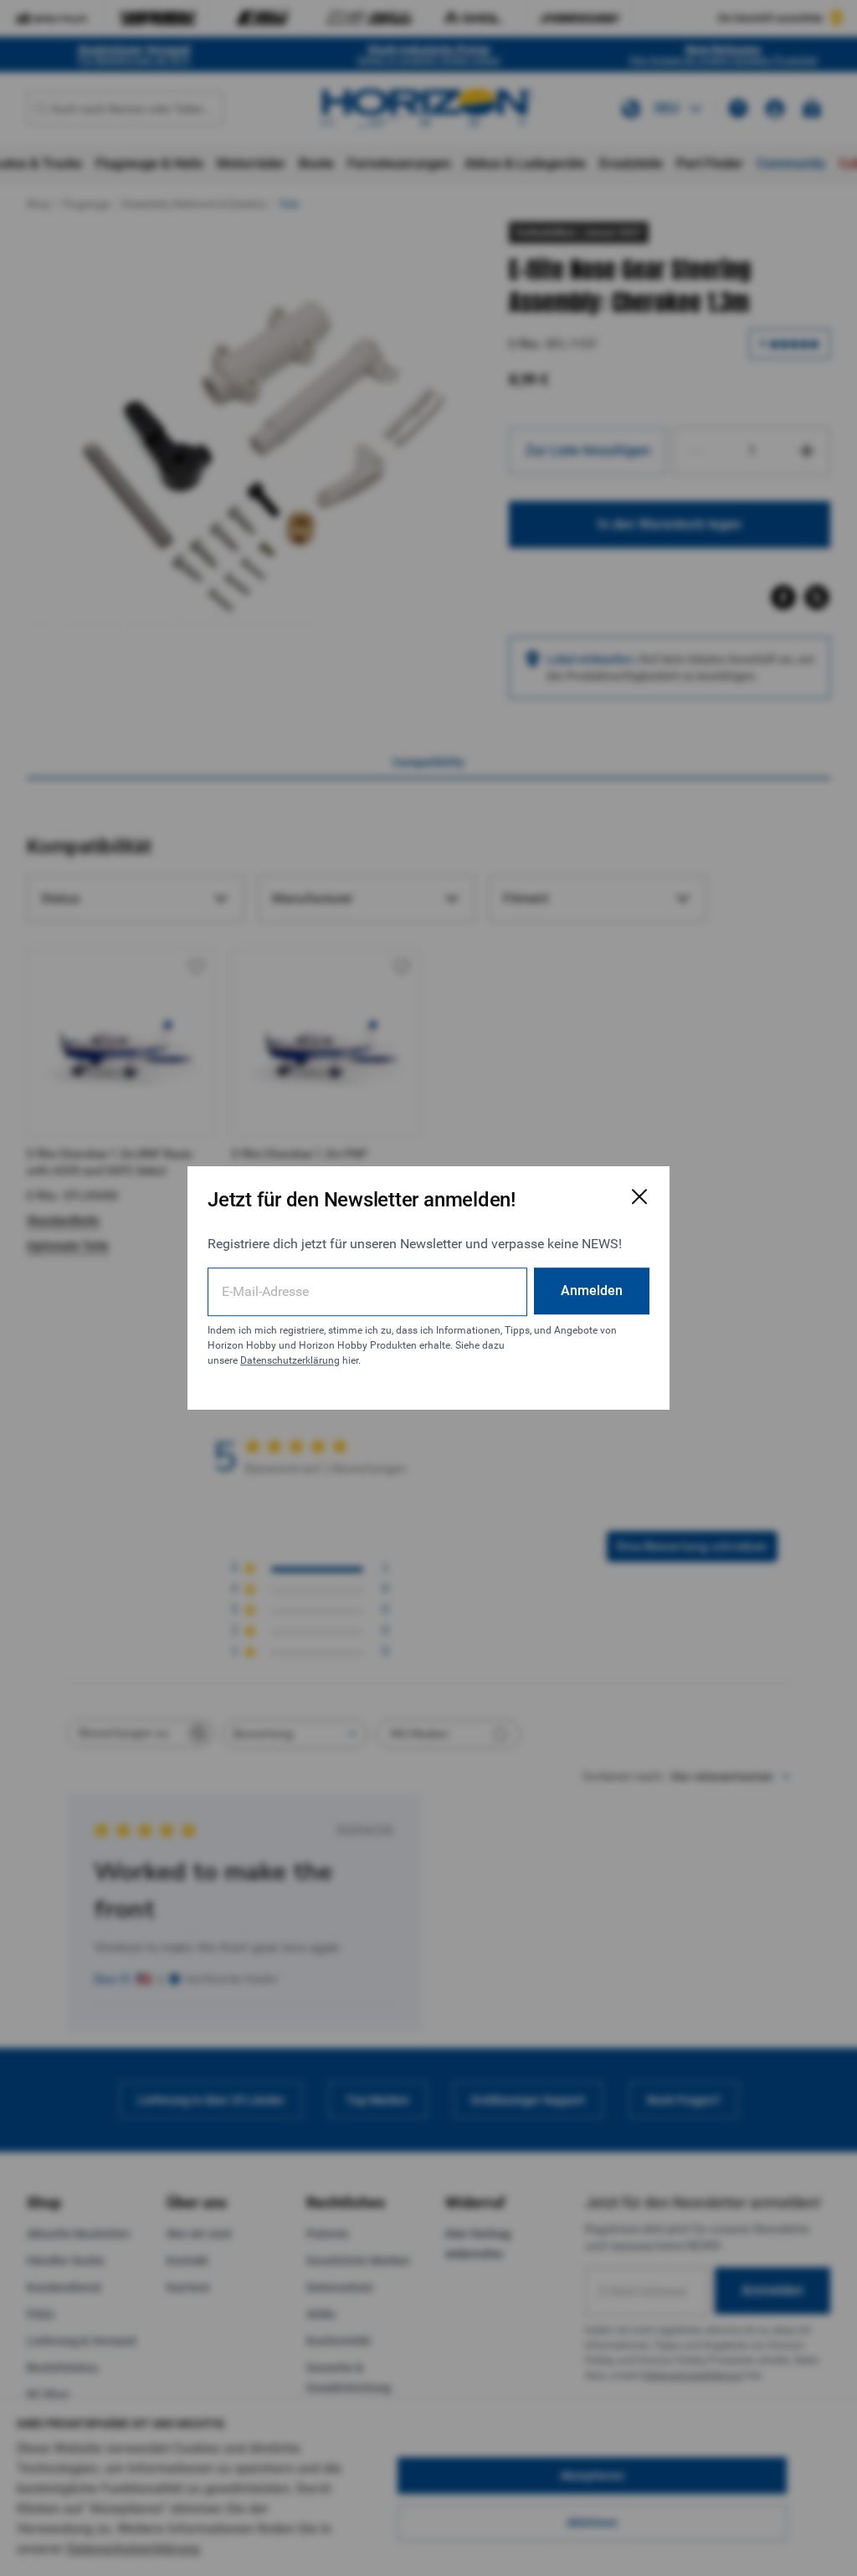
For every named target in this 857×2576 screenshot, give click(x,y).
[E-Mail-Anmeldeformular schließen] (639, 1196)
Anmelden (592, 1291)
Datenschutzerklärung (290, 1360)
